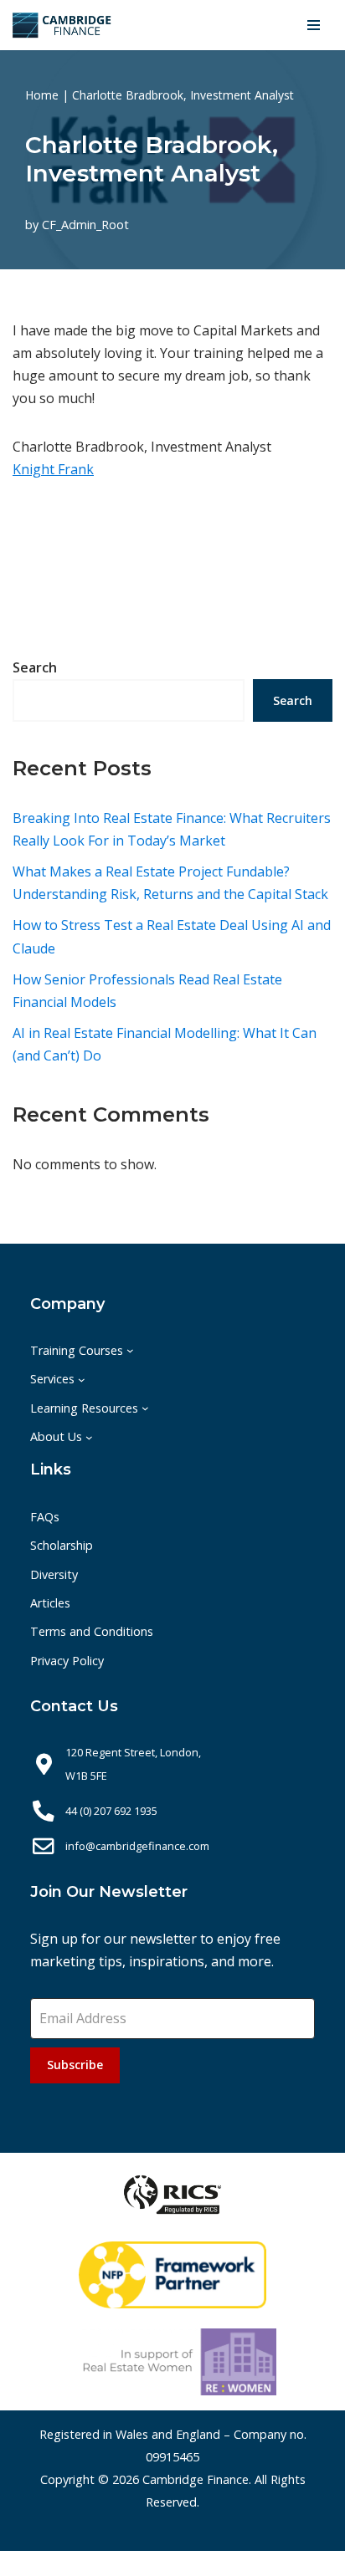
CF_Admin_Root (85, 225)
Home (42, 95)
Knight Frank (53, 469)
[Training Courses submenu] (130, 1350)
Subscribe (75, 2065)
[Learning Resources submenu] (145, 1408)
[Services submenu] (82, 1380)
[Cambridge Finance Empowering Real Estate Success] (62, 25)
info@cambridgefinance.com (137, 1846)
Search (35, 667)
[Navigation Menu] (314, 25)
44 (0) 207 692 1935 (111, 1811)
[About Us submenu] (89, 1436)
